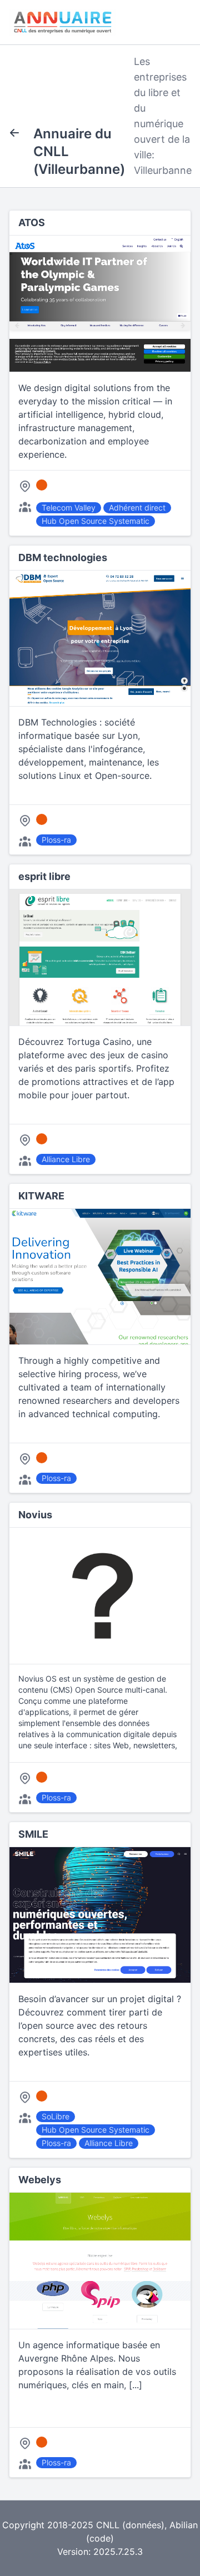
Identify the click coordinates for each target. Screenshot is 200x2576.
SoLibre (56, 2116)
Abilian (184, 2525)
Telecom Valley (69, 507)
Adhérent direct (137, 507)
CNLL (108, 2525)
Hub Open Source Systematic (96, 521)
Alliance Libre (66, 1159)
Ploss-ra (56, 840)
